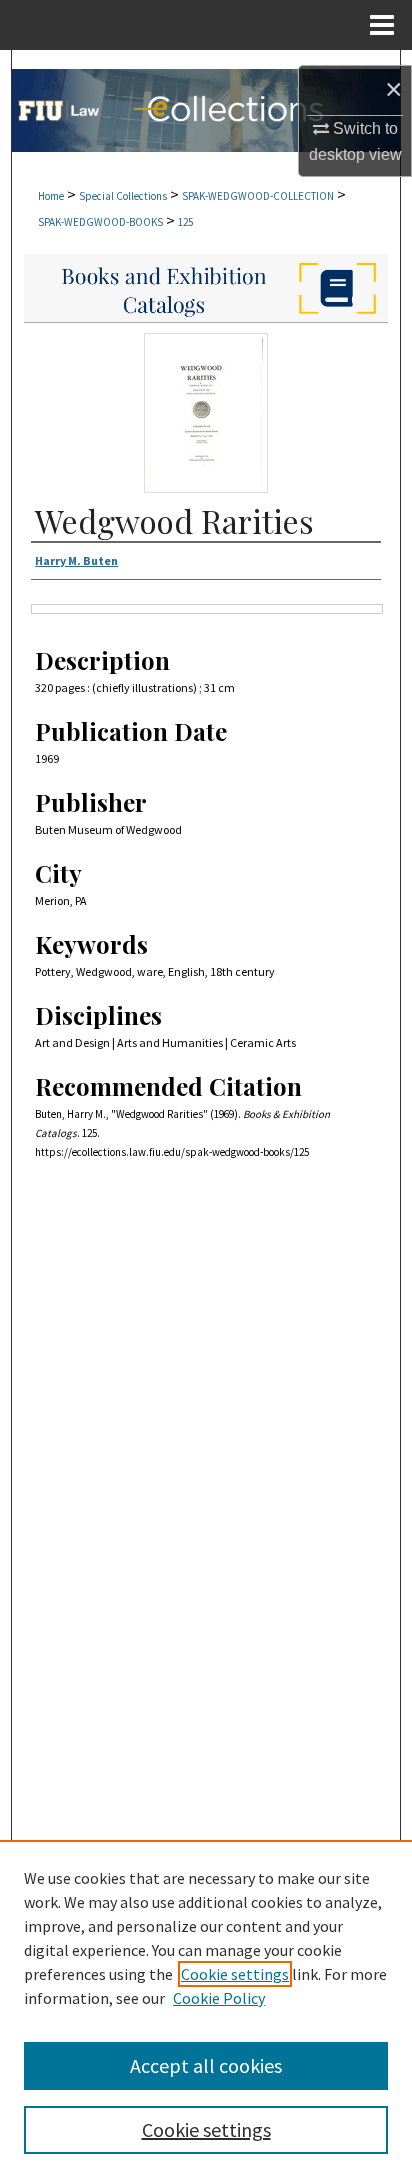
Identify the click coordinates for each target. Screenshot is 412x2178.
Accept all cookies (206, 2065)
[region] (206, 2009)
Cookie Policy (219, 1998)
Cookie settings (235, 1974)
